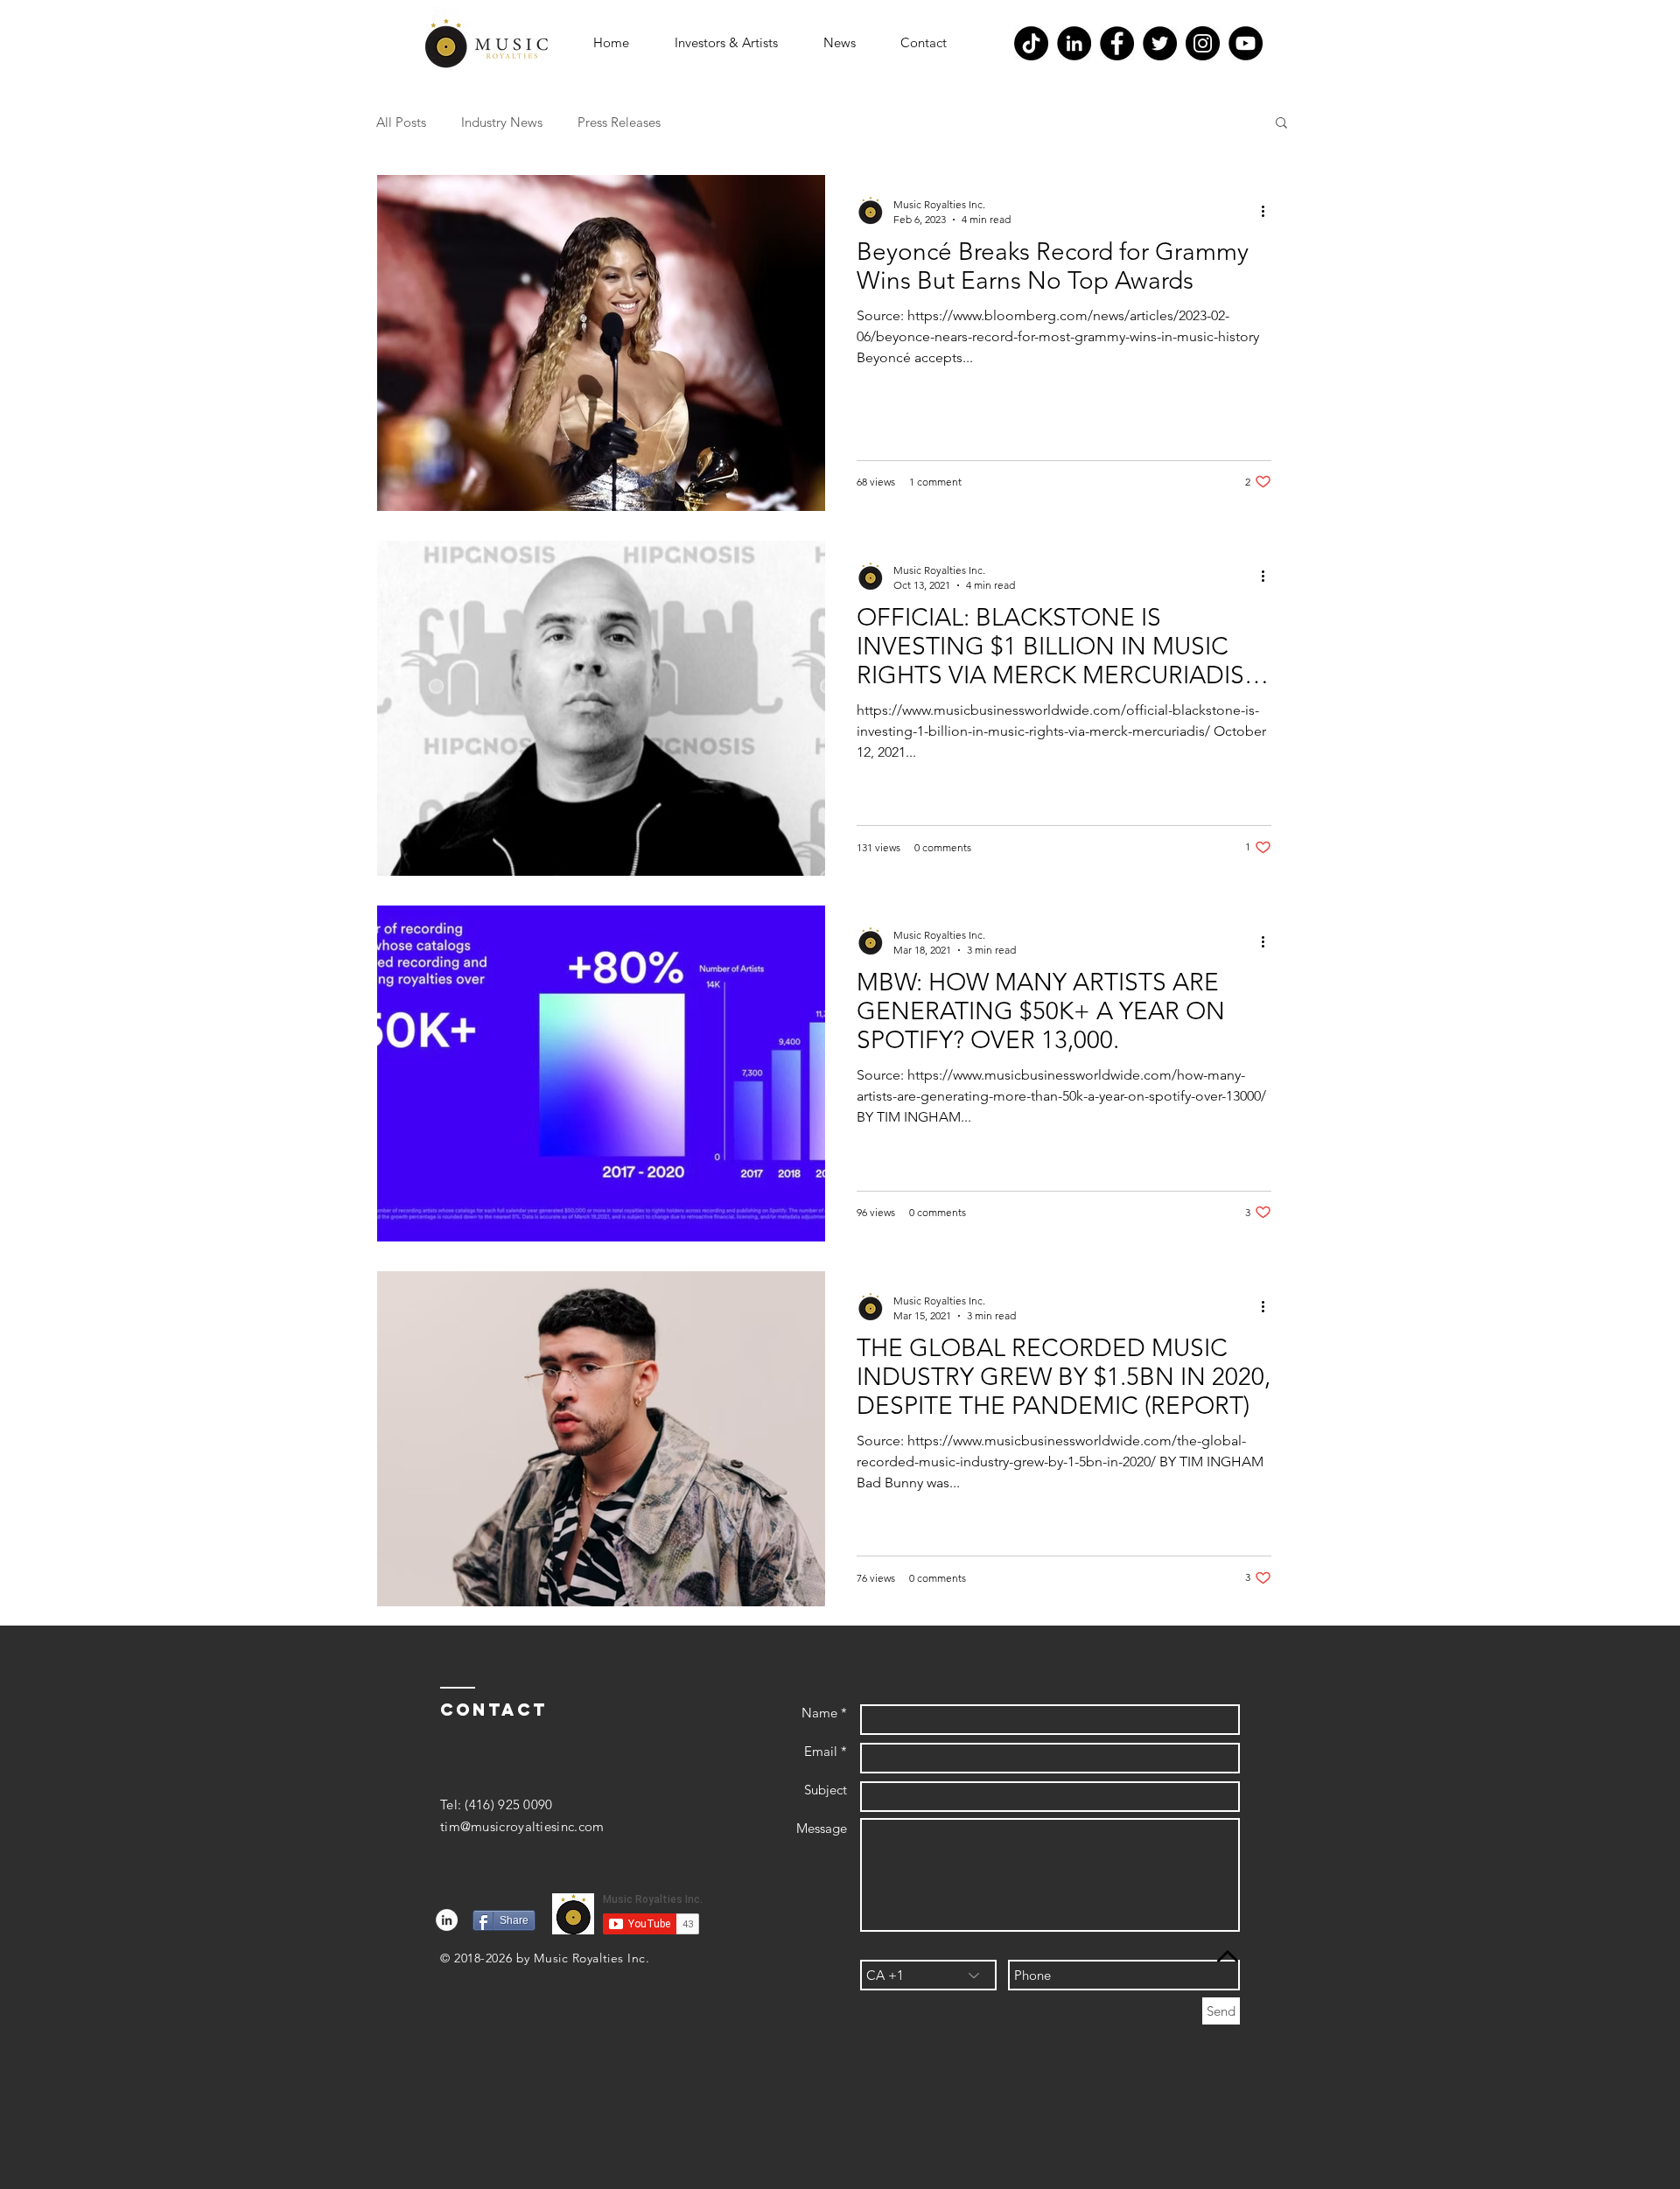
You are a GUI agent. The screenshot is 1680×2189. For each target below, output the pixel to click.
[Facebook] (1117, 43)
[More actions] (1269, 211)
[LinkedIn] (1074, 43)
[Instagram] (1203, 43)
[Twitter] (1160, 43)
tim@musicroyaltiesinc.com (522, 1826)
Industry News (502, 122)
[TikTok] (1031, 43)
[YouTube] (1246, 43)
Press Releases (619, 122)
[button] (726, 43)
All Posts (401, 122)
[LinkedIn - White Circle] (447, 1920)
